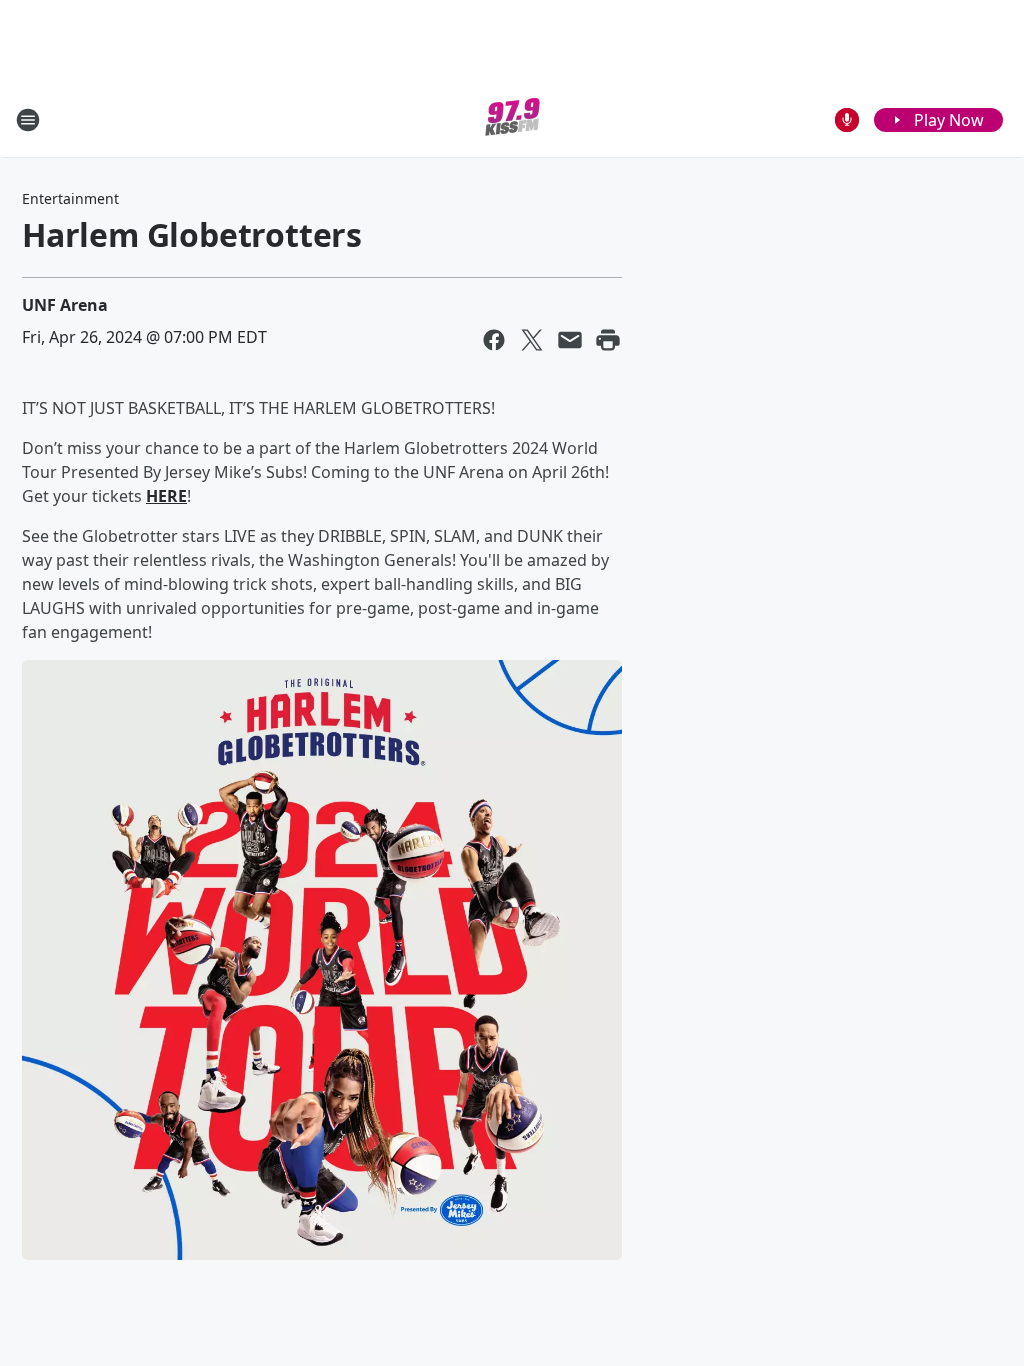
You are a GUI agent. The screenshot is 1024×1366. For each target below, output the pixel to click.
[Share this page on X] (532, 340)
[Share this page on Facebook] (494, 340)
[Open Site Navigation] (28, 120)
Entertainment (70, 198)
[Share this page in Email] (570, 340)
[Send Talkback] (847, 120)
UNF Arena (65, 305)
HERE (166, 496)
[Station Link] (512, 119)
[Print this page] (608, 340)
